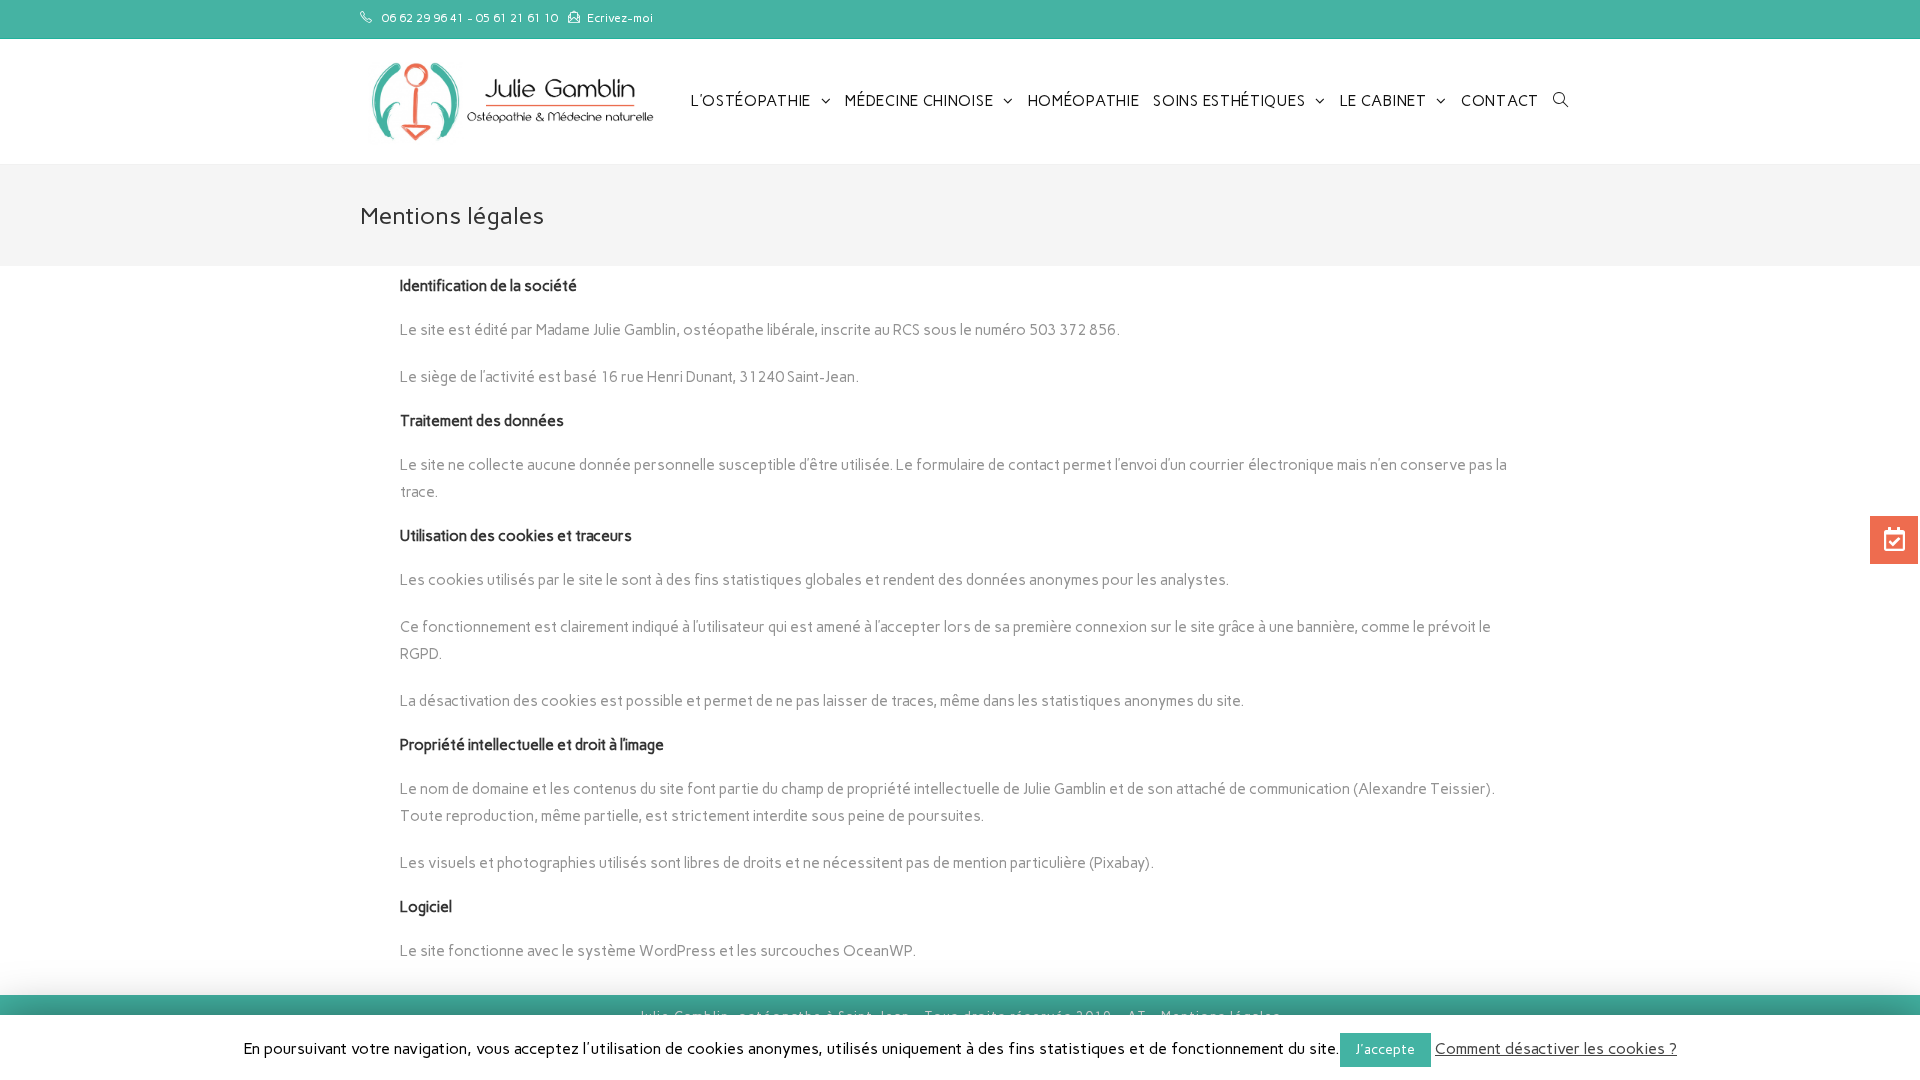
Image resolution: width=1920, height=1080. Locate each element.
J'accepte (1385, 1049)
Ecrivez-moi (620, 18)
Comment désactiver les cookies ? (1556, 1048)
